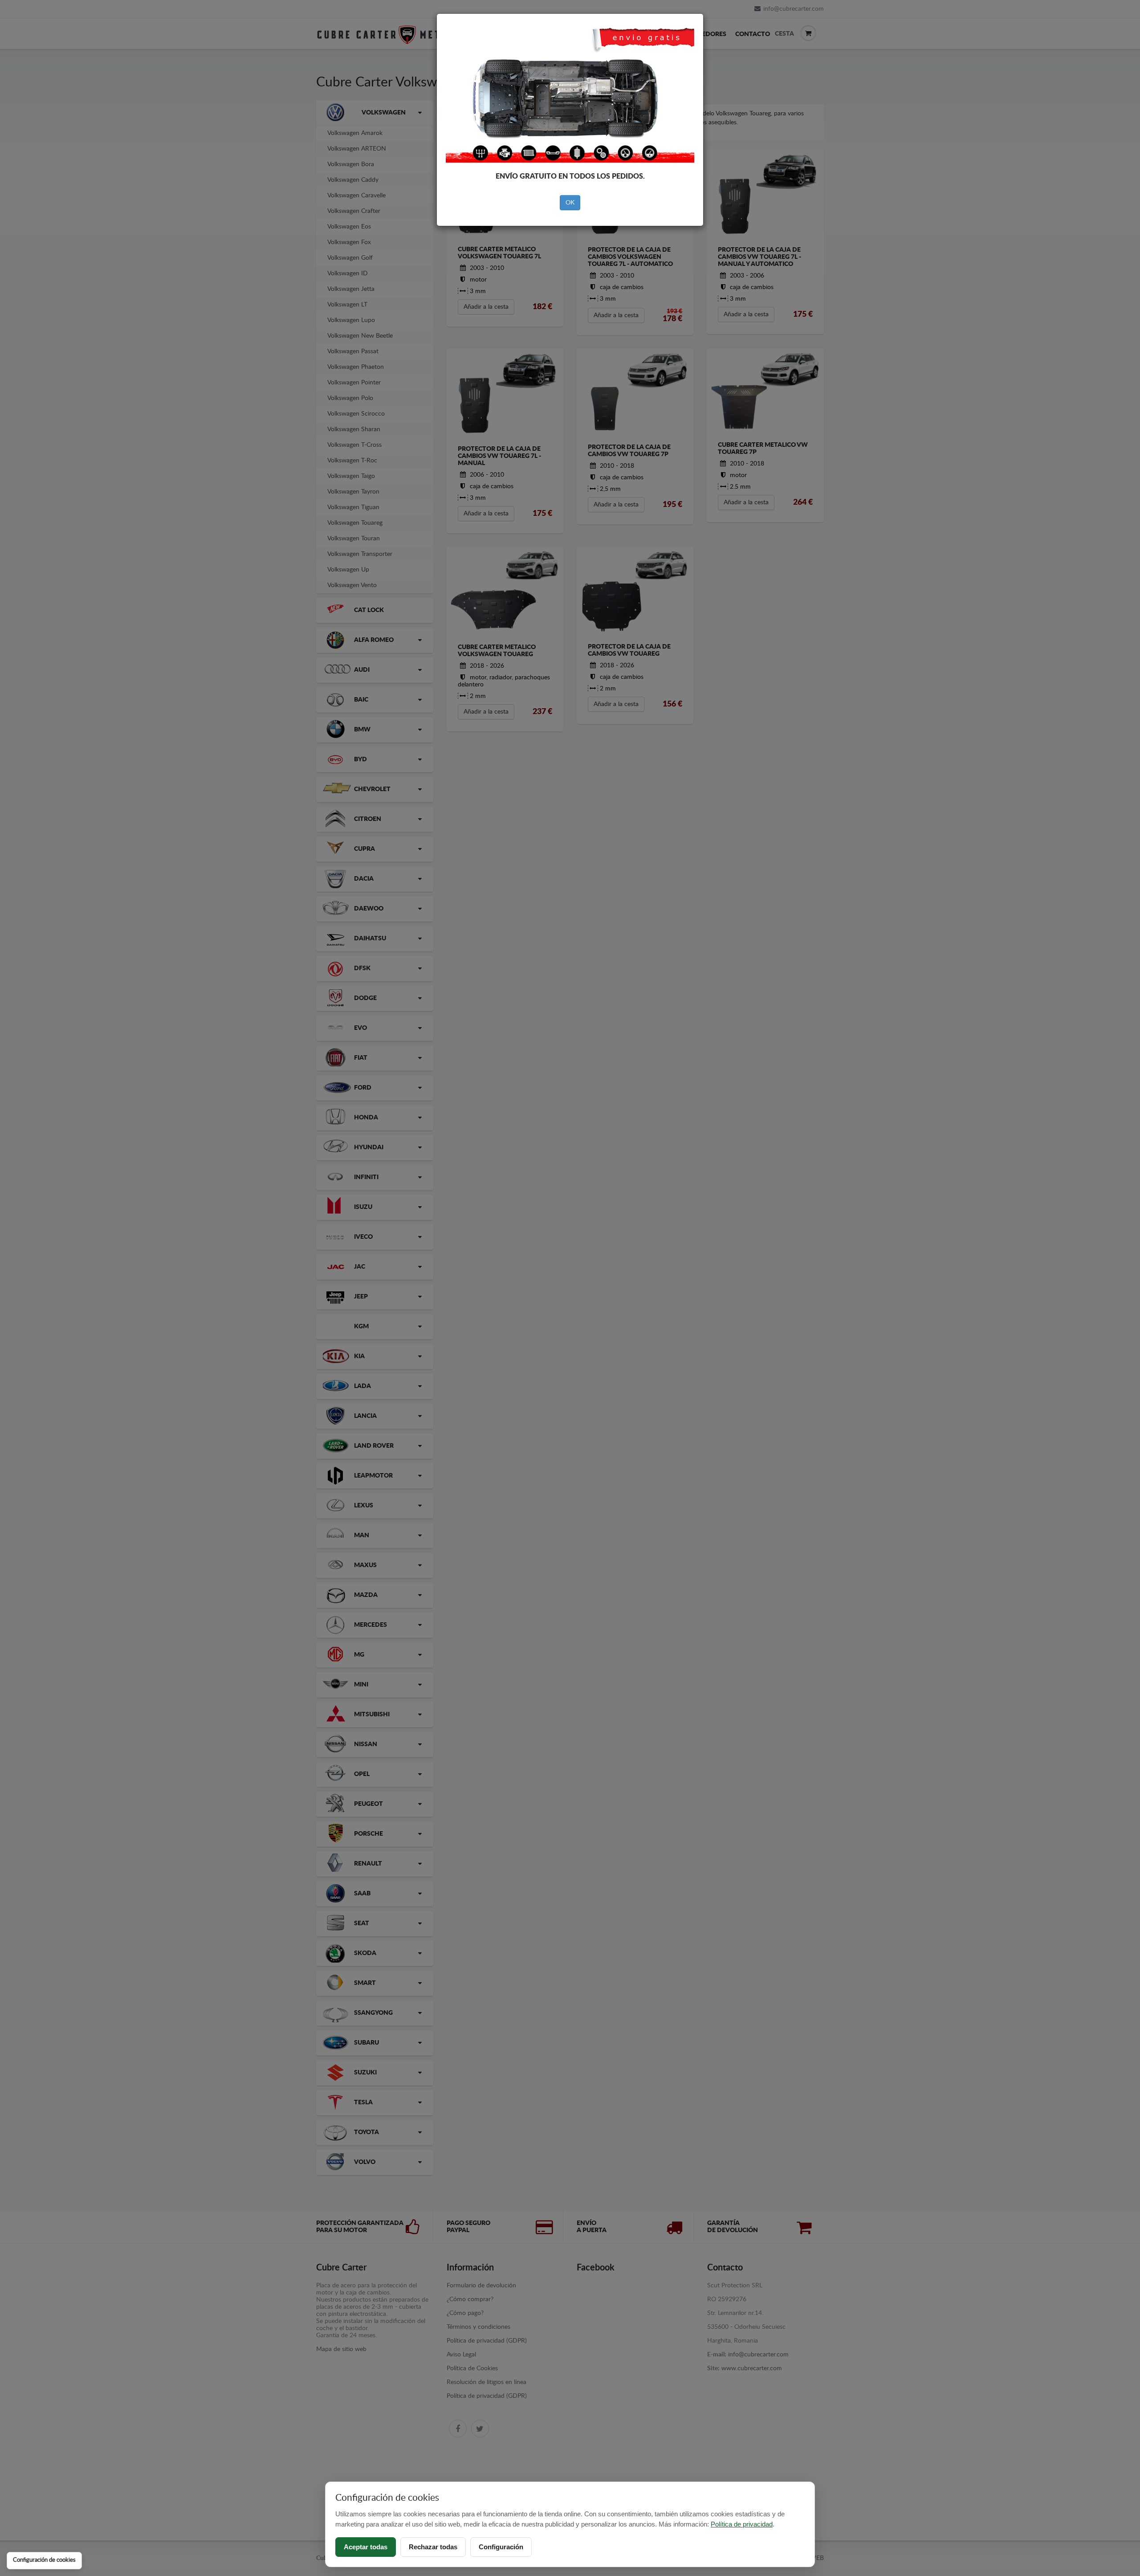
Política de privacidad (742, 2524)
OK (570, 203)
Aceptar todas (366, 2547)
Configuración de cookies (44, 2560)
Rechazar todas (433, 2547)
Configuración (501, 2547)
